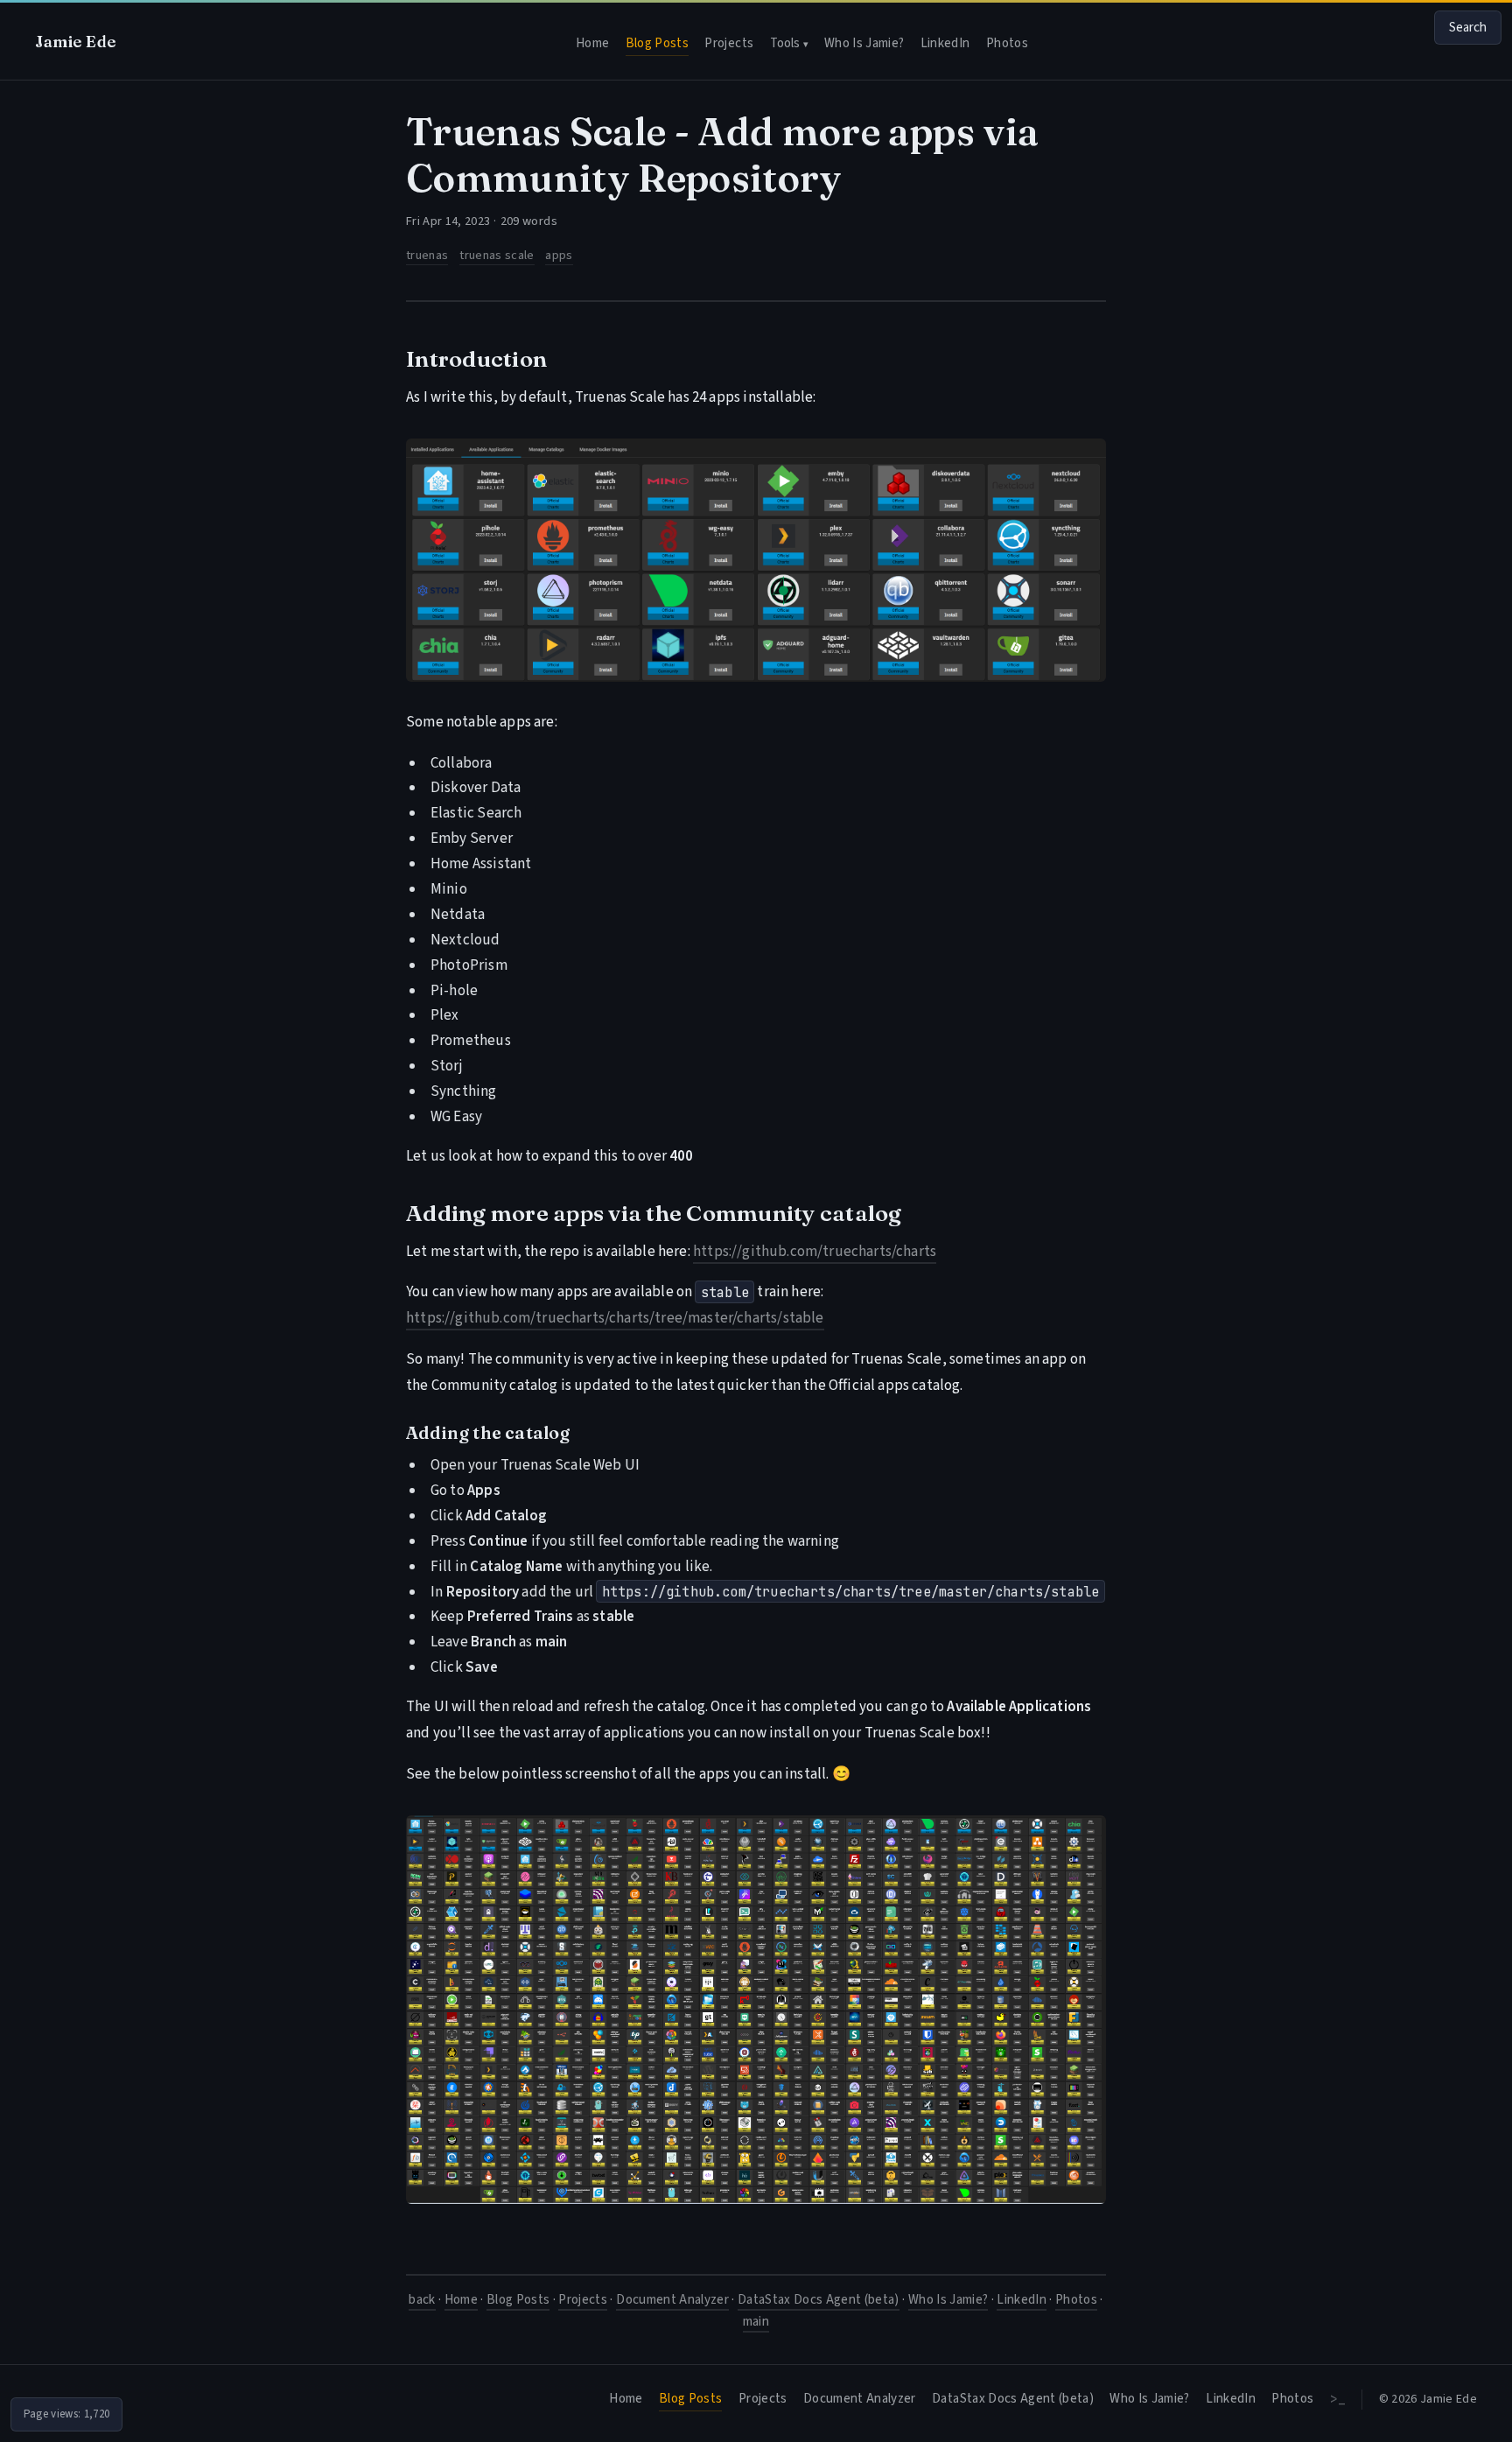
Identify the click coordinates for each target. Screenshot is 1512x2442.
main (756, 2322)
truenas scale (497, 255)
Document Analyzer (672, 2300)
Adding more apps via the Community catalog (654, 1213)
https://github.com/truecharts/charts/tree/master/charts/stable (615, 1318)
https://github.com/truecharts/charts (815, 1252)
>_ (1338, 2399)
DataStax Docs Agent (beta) (819, 2300)
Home (592, 43)
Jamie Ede (76, 42)
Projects (729, 43)
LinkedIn (945, 43)
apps (559, 255)
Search (1468, 28)
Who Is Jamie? (864, 43)
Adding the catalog (488, 1433)
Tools (789, 43)
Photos (1007, 43)
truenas (427, 255)
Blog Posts (657, 43)
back (422, 2300)
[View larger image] (756, 560)
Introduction (476, 359)
